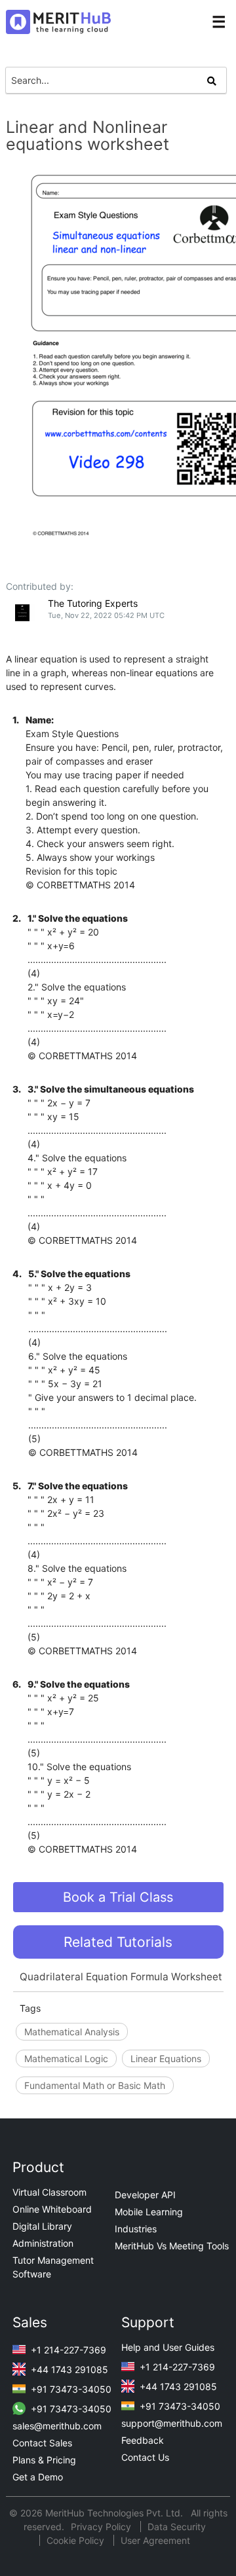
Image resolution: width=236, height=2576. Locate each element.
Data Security (177, 2527)
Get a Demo (38, 2477)
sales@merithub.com (57, 2426)
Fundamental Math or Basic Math (95, 2085)
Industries (136, 2229)
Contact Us (145, 2457)
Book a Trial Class (118, 1897)
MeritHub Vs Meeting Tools (172, 2246)
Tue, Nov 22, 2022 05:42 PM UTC (106, 615)
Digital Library (42, 2226)
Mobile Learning (149, 2212)
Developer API (145, 2195)
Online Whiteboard (52, 2209)
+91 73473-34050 (70, 2389)
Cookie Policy (75, 2540)
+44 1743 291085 (68, 2369)
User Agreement (155, 2540)
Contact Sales (42, 2443)
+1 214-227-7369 (67, 2350)
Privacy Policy (102, 2527)
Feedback (143, 2440)
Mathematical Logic (66, 2059)
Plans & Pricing (44, 2460)
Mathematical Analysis (72, 2032)
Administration (43, 2243)
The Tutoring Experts (93, 603)
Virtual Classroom (49, 2192)
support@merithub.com (172, 2423)
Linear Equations (166, 2059)
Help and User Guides (168, 2347)
